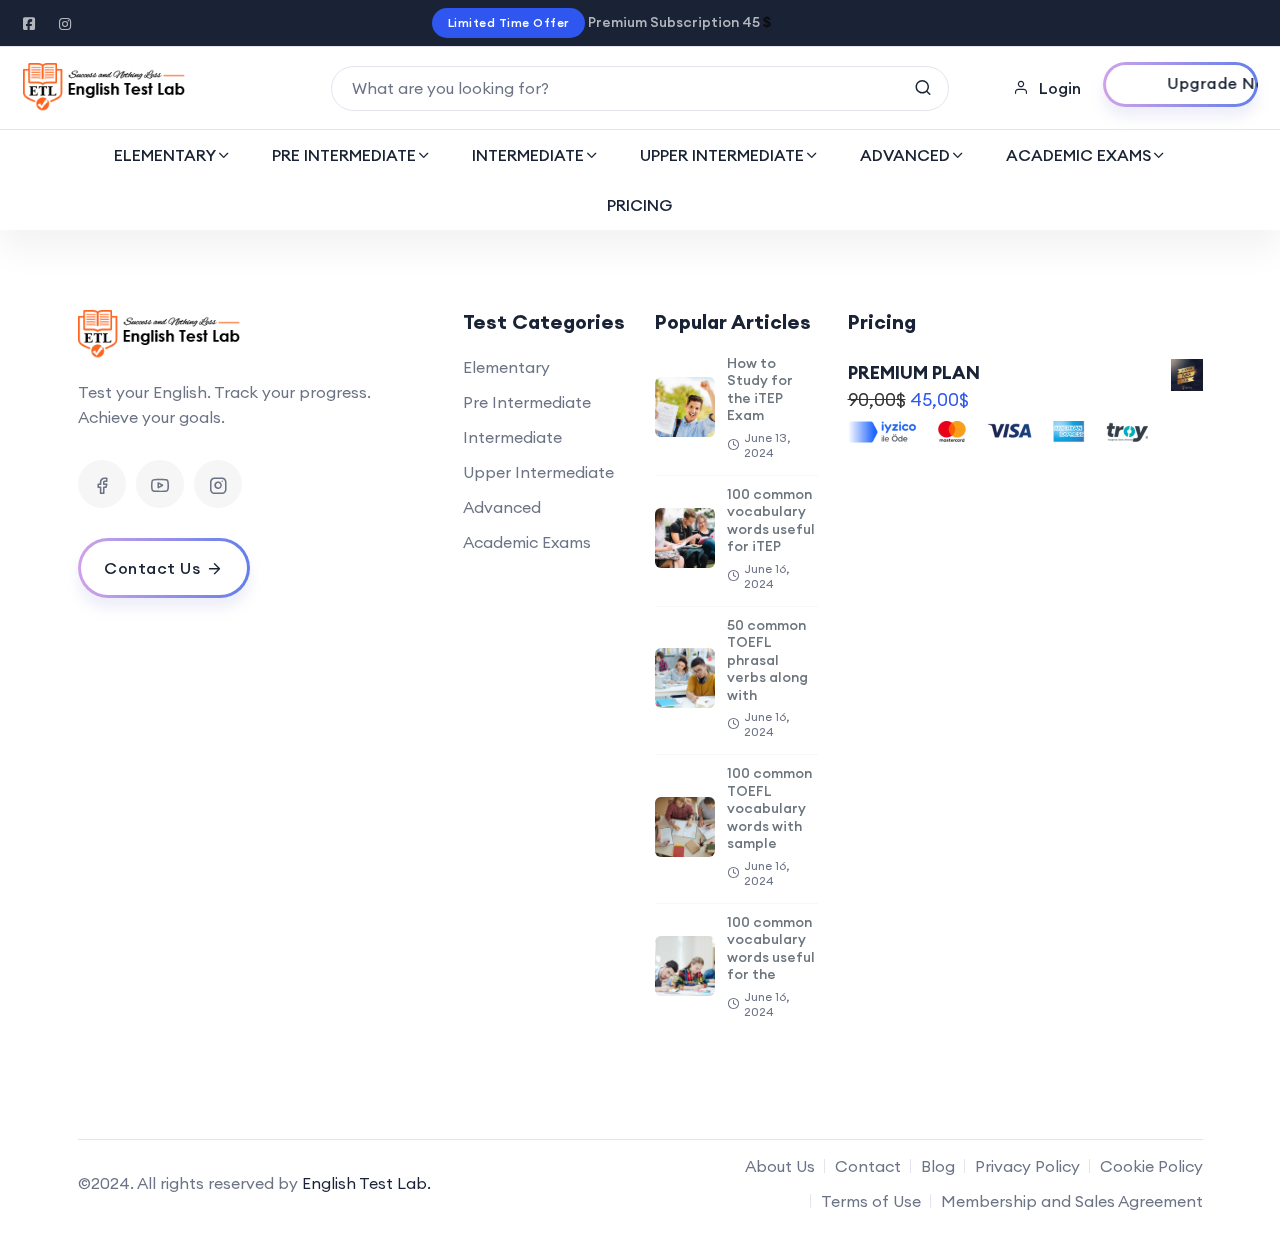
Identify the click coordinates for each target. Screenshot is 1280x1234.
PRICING (640, 205)
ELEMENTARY (165, 155)
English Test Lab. (366, 1183)
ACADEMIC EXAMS (1078, 155)
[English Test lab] (104, 88)
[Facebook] (102, 484)
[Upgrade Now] (1180, 84)
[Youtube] (160, 484)
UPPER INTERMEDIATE (722, 155)
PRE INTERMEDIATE (344, 155)
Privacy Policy (1027, 1166)
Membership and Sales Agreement (1072, 1201)
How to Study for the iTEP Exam (760, 389)
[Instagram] (218, 484)
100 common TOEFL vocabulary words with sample (769, 808)
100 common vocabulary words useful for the (771, 948)
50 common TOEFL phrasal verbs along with (767, 660)
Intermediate (512, 437)
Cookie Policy (1151, 1166)
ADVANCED (905, 155)
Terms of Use (871, 1201)
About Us (780, 1166)
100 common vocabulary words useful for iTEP (771, 520)
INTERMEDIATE (528, 155)
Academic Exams (527, 542)
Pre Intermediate (527, 402)
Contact (868, 1166)
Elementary (506, 367)
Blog (938, 1166)
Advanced (502, 507)
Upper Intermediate (538, 472)
